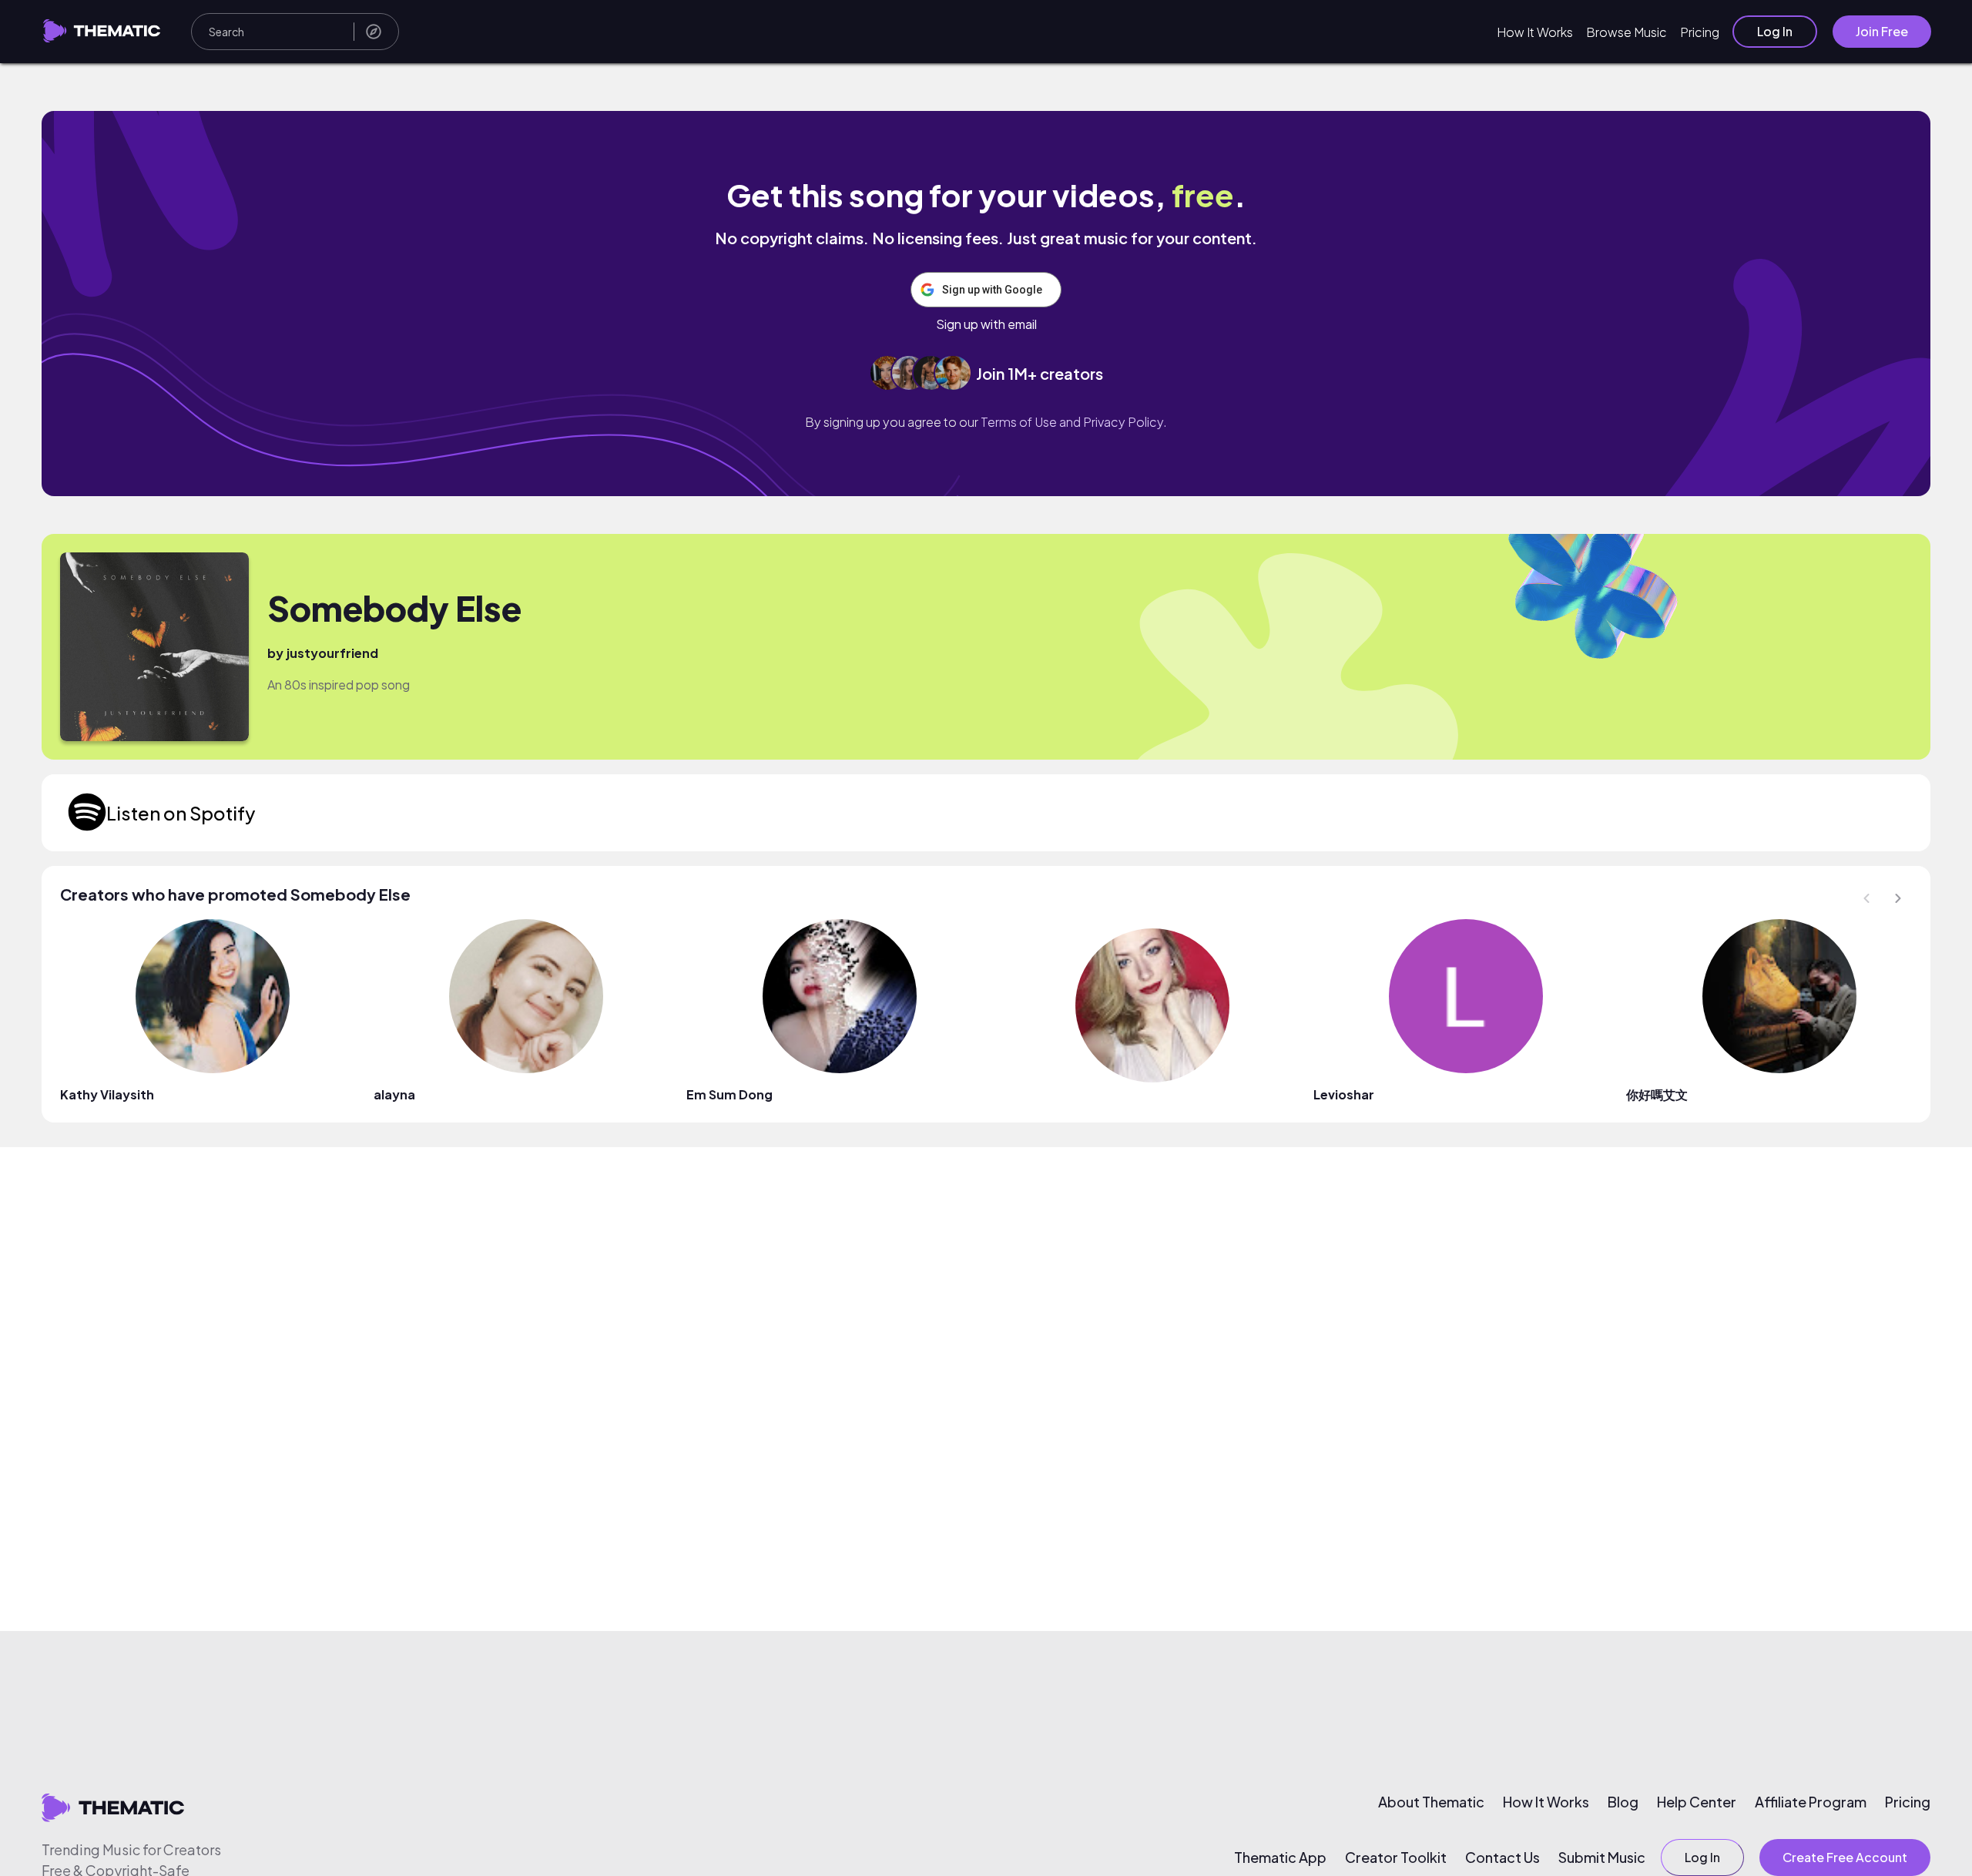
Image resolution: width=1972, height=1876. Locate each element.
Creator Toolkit (1396, 1858)
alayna (394, 1094)
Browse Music (1627, 32)
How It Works (1535, 32)
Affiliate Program (1811, 1802)
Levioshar (1344, 1094)
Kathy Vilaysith (107, 1094)
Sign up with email (986, 324)
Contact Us (1502, 1858)
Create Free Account (1845, 1857)
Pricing (1700, 32)
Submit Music (1602, 1858)
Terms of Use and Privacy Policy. (1074, 422)
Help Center (1697, 1802)
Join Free (1882, 31)
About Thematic (1431, 1802)
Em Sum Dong (729, 1094)
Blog (1623, 1802)
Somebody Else (394, 608)
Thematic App (1280, 1858)
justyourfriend (332, 653)
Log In (1775, 31)
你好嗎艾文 (1657, 1094)
